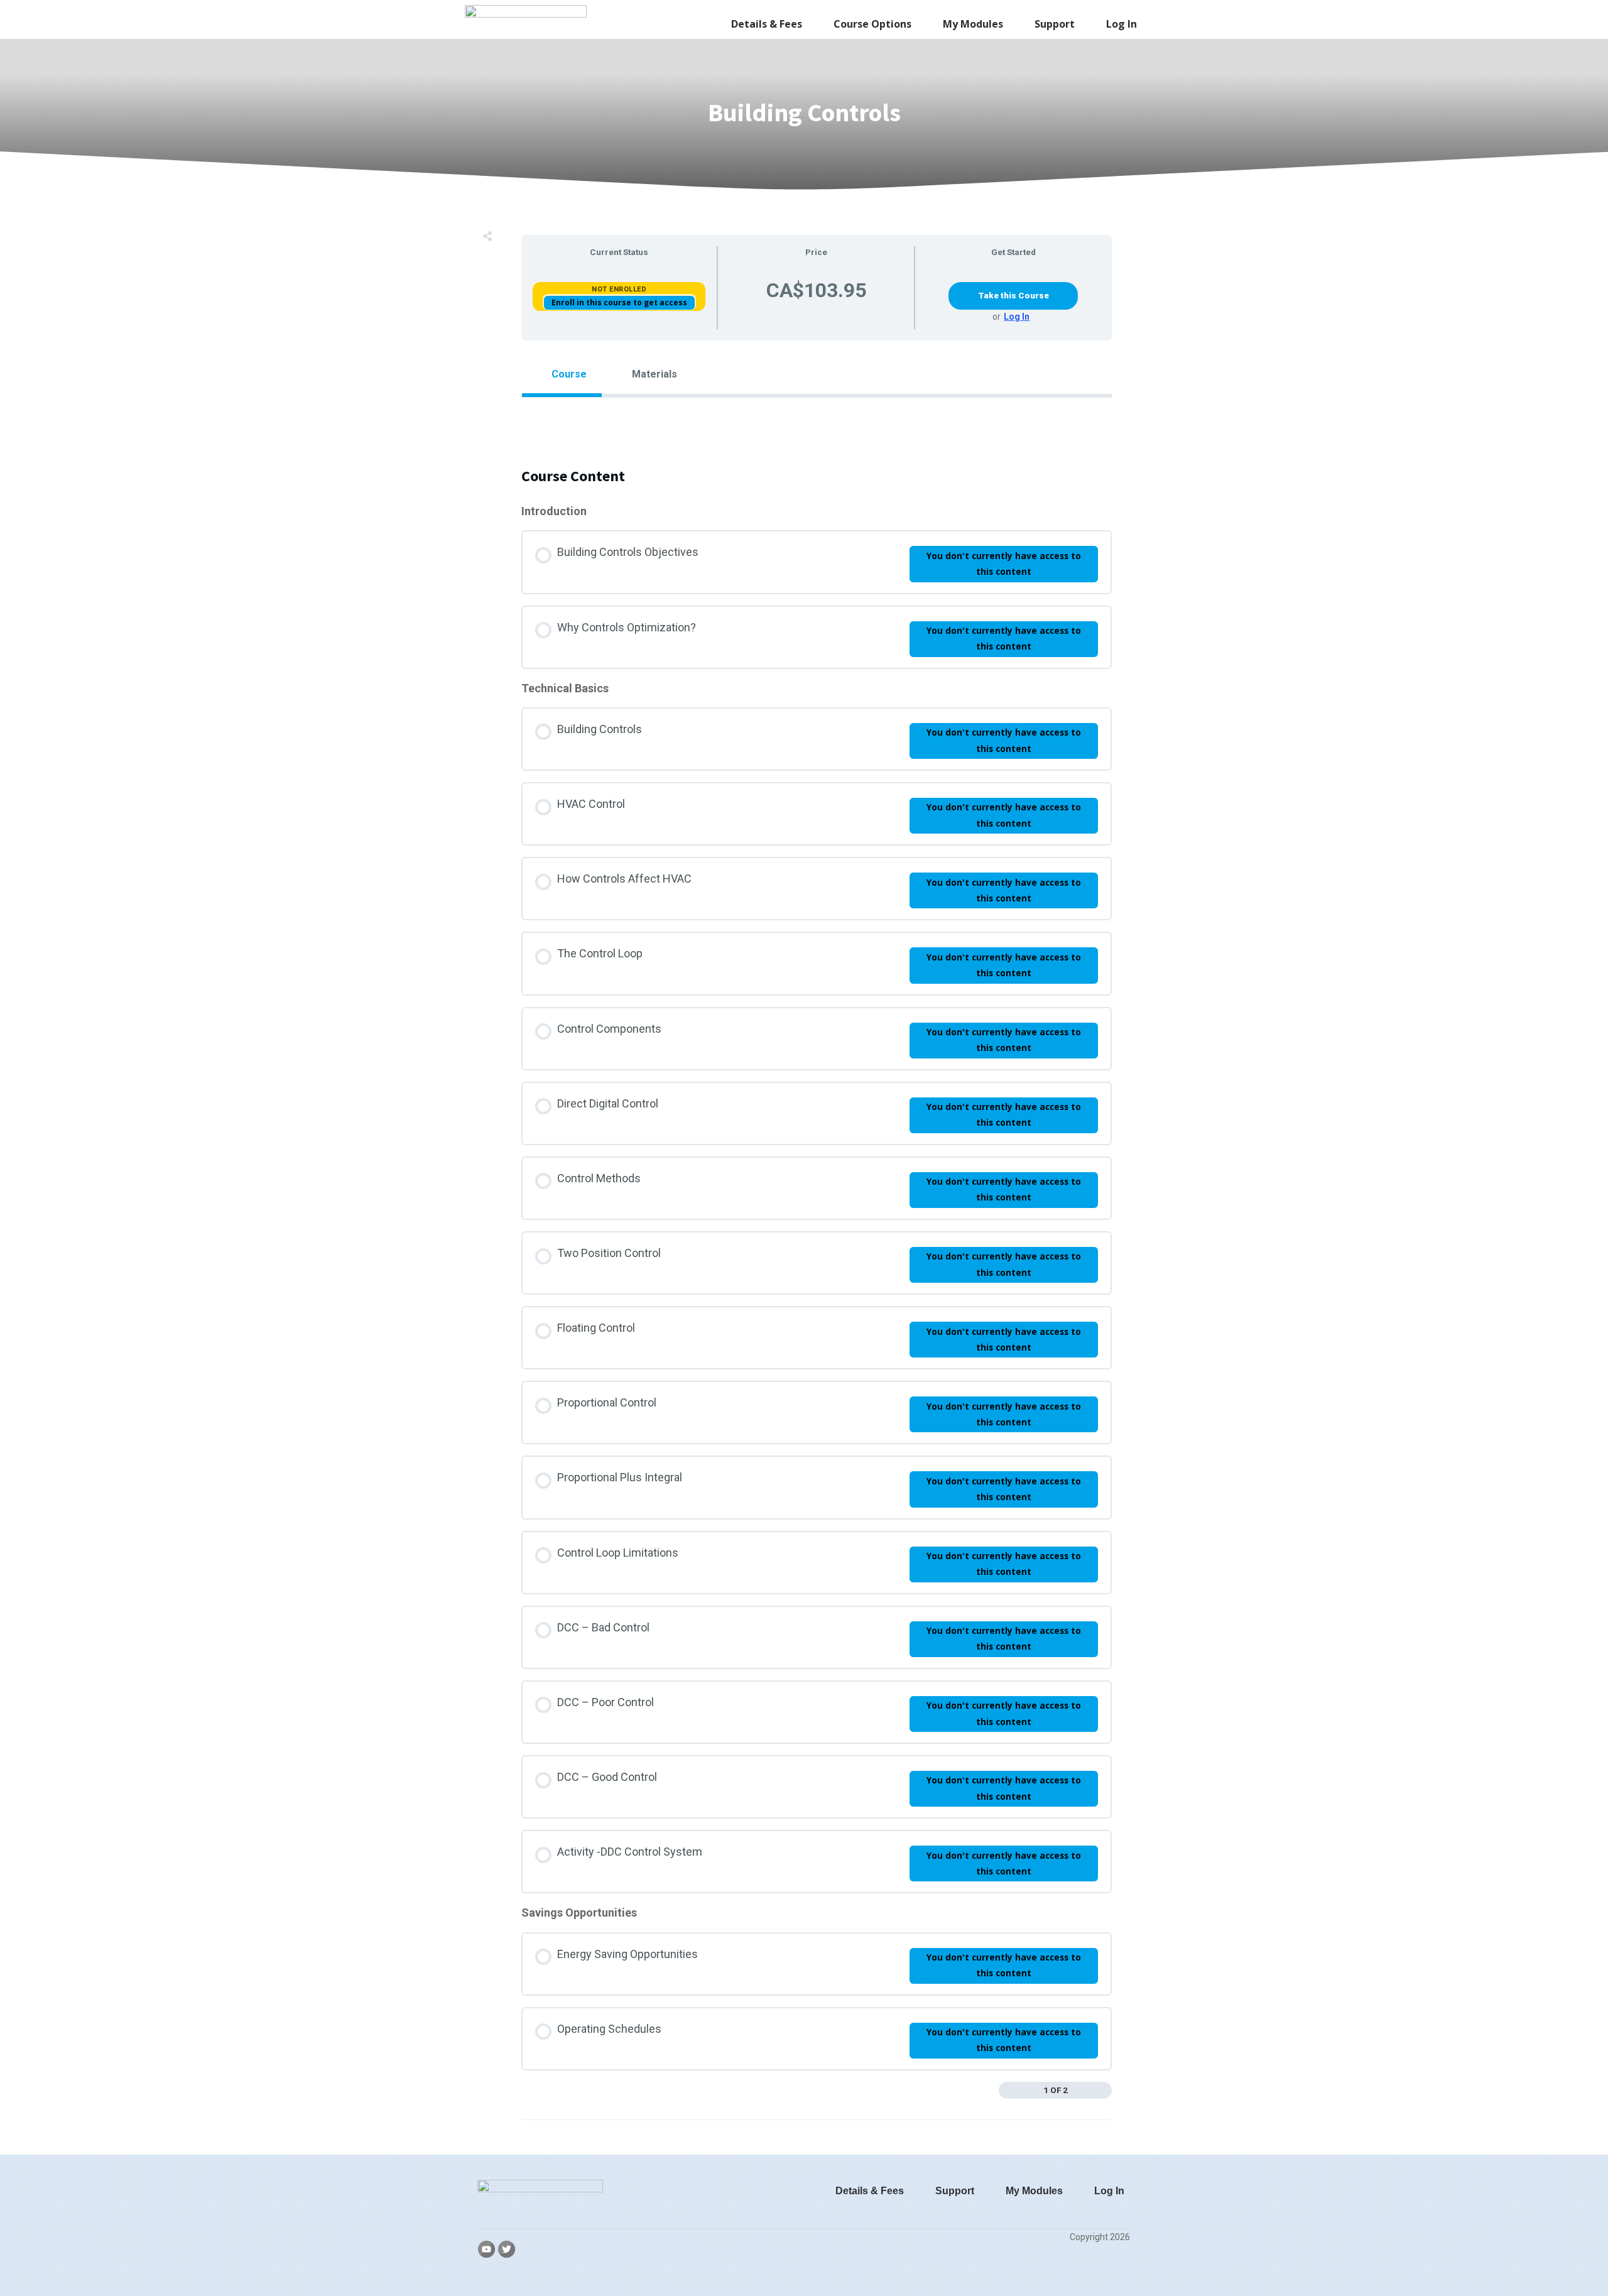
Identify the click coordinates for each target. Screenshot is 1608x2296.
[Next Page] (1104, 2091)
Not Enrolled (619, 289)
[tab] (562, 374)
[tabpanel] (817, 420)
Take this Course (1013, 295)
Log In (1017, 317)
